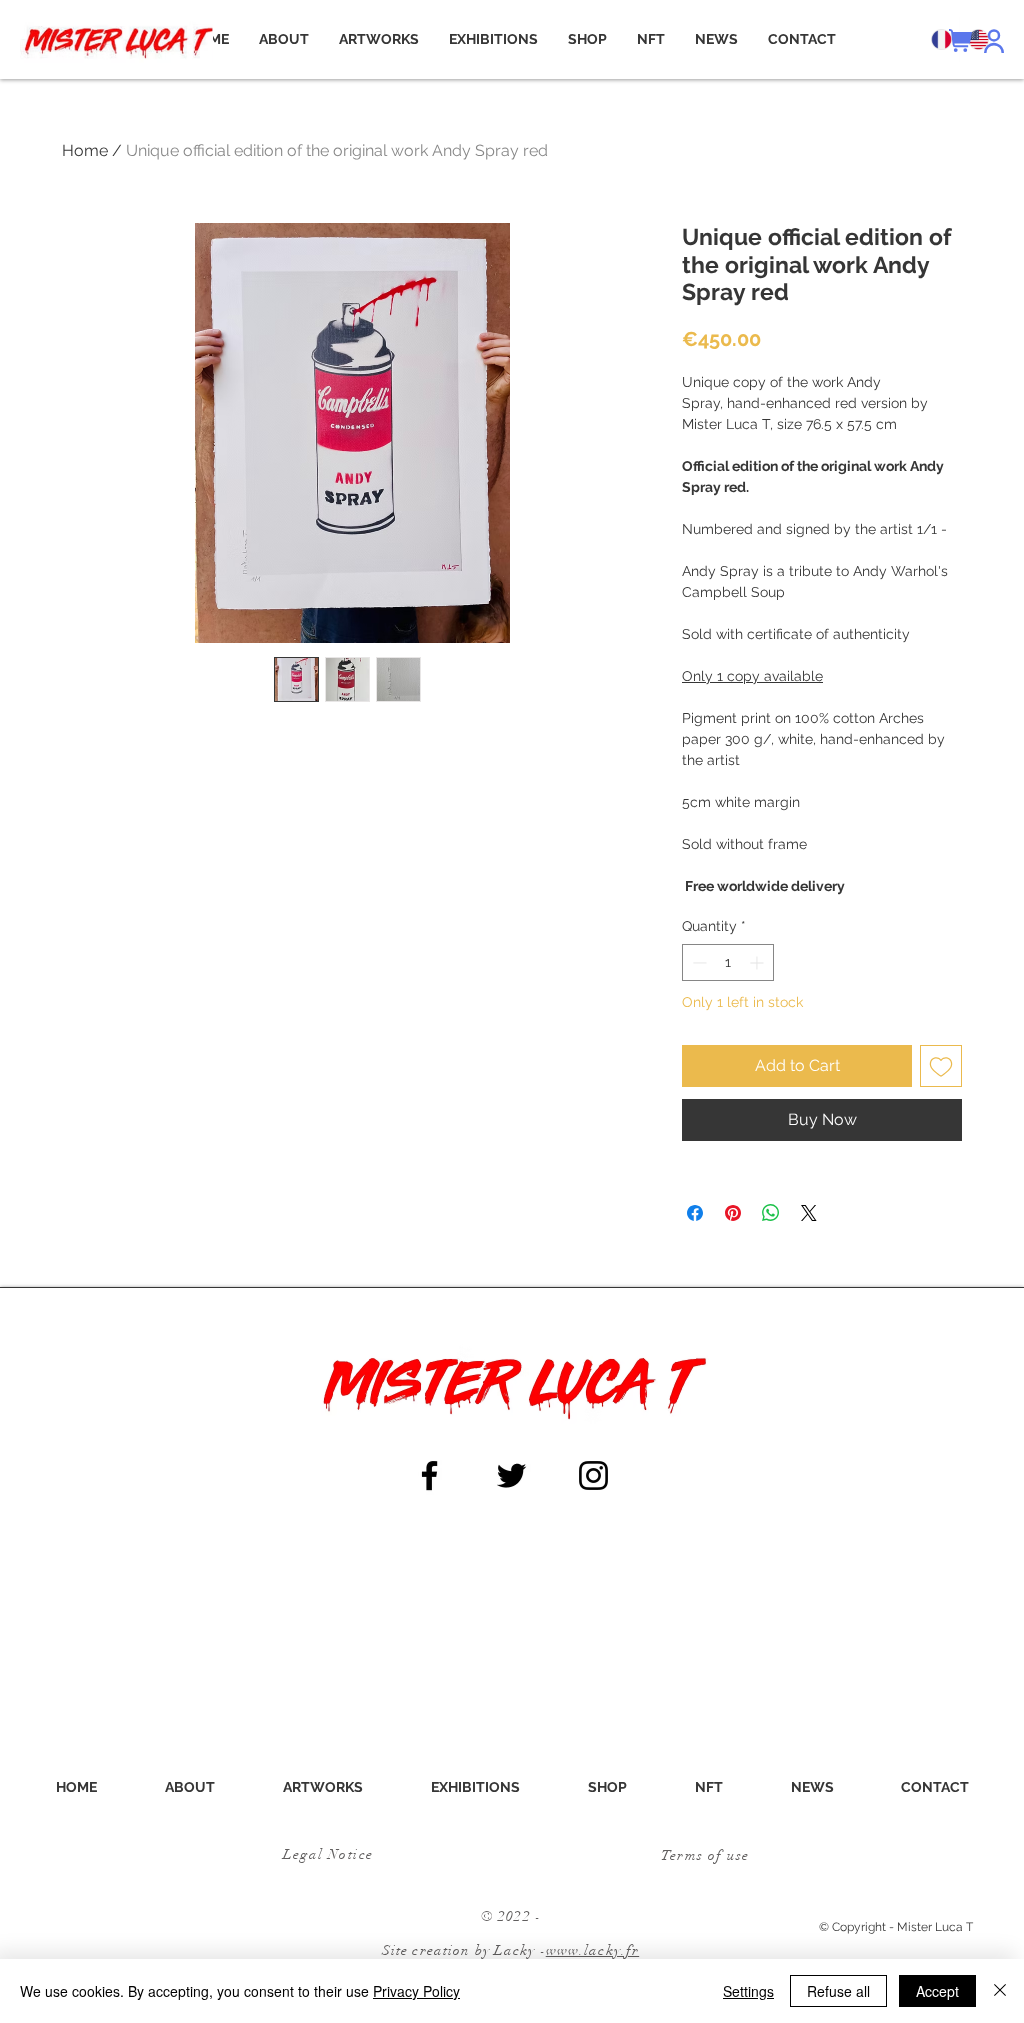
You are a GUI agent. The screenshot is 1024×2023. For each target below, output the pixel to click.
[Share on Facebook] (695, 1213)
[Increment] (758, 962)
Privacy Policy (416, 1991)
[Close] (1000, 1991)
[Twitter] (511, 1475)
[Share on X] (809, 1213)
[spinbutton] (728, 962)
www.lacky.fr (592, 1950)
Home (85, 150)
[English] (977, 39)
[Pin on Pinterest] (733, 1213)
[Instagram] (593, 1475)
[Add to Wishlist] (941, 1066)
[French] (941, 39)
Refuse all (838, 1991)
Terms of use (705, 1855)
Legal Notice (328, 1854)
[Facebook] (429, 1475)
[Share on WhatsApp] (771, 1213)
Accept (937, 1991)
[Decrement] (697, 962)
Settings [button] (748, 1991)
